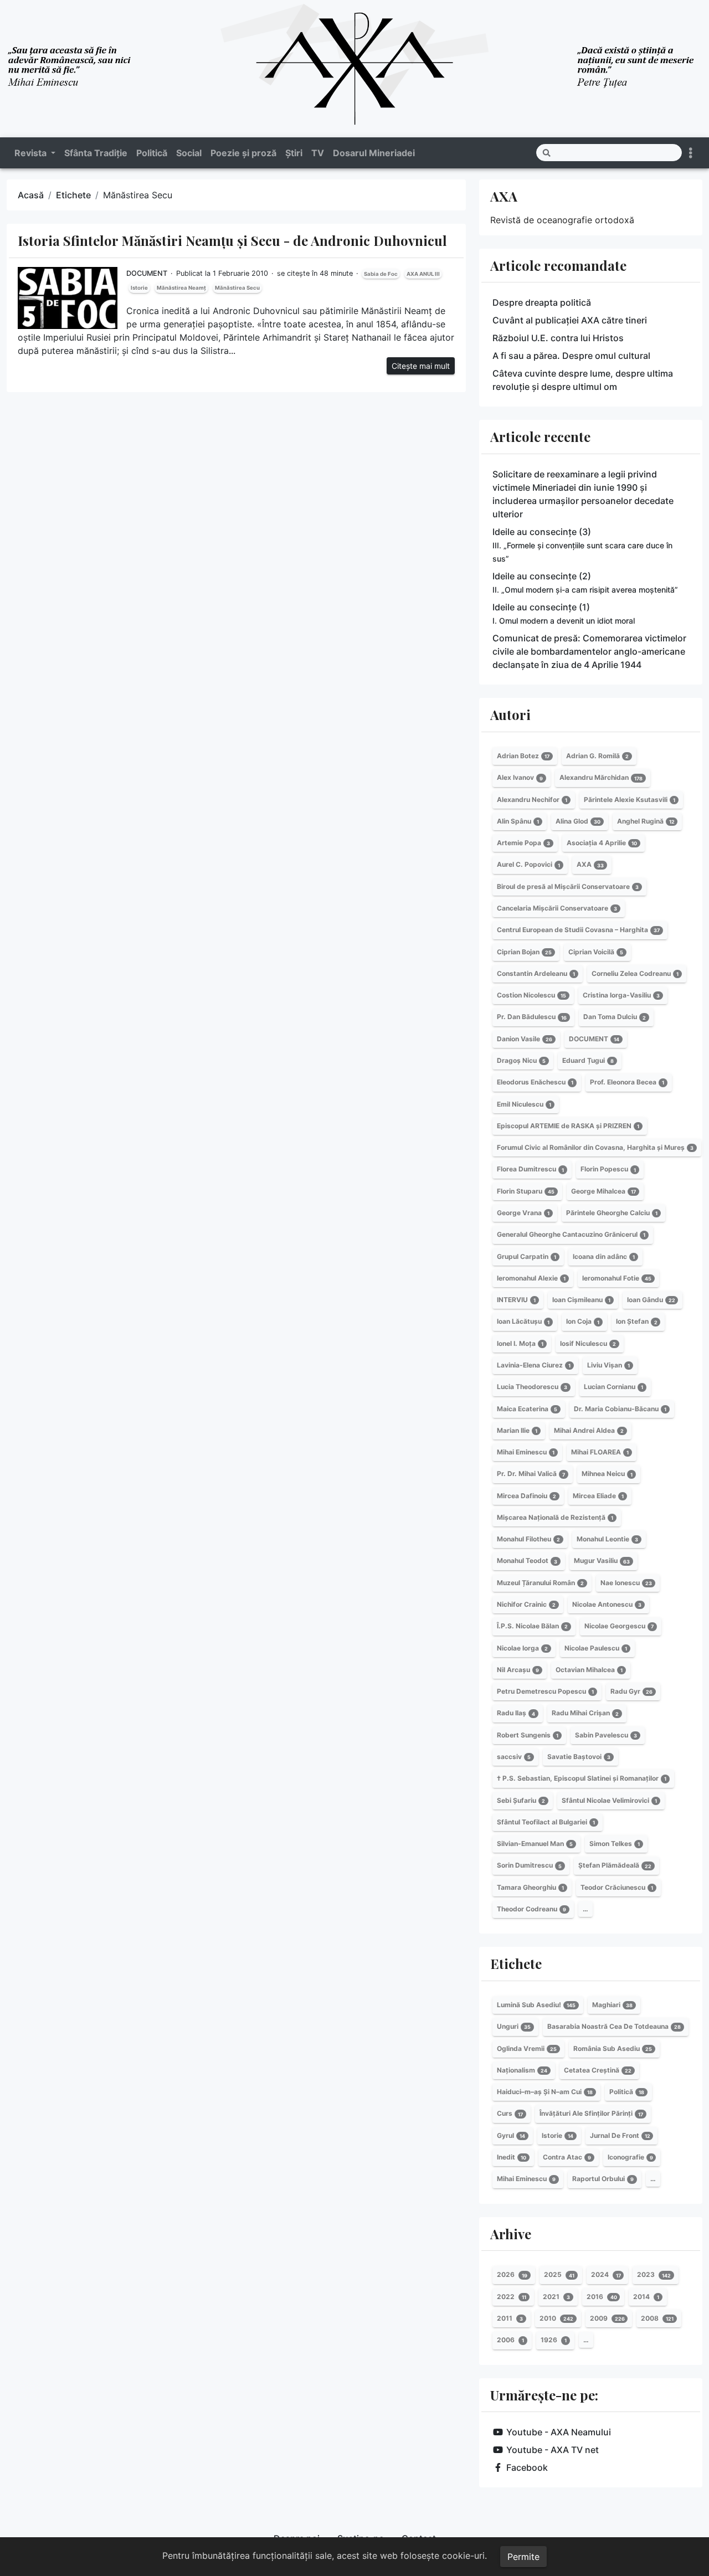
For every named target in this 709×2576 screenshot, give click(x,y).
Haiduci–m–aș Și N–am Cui (545, 2092)
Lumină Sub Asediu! (536, 2005)
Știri (294, 153)
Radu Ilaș (516, 1713)
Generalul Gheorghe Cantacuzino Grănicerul (571, 1234)
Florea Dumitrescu (530, 1169)
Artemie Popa (523, 843)
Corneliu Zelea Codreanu (635, 973)
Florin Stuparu (526, 1191)
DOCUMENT (147, 273)
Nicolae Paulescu (596, 1648)
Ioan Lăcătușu (523, 1322)
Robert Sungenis (528, 1735)
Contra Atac (567, 2157)
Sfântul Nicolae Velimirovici (609, 1800)
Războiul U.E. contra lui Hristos (558, 338)
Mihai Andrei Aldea (589, 1430)
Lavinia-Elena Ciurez (534, 1365)
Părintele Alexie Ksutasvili (630, 799)
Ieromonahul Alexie (531, 1278)
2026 (512, 2275)
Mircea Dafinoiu (526, 1496)
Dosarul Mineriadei (374, 153)
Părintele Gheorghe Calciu (612, 1213)
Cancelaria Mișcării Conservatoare (557, 908)
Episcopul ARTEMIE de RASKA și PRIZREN (568, 1126)
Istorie (139, 288)
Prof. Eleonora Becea (627, 1082)
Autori (510, 714)
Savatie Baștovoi (579, 1757)
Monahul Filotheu (528, 1539)
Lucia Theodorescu (532, 1387)
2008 (657, 2318)
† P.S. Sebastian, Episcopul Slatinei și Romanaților (582, 1778)
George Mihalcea (603, 1191)
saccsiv (514, 1757)
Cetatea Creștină (598, 2070)
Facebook (527, 2467)
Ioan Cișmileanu (581, 1300)
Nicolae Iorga (522, 1648)
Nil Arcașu (518, 1670)
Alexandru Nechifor (532, 799)
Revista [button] (32, 153)
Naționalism (522, 2070)
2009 (607, 2318)
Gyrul (511, 2135)
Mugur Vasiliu (602, 1561)
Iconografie (630, 2157)
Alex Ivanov (520, 778)
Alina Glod (578, 821)
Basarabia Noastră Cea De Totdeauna (614, 2026)
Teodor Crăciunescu (617, 1887)
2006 (510, 2340)
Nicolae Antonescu (607, 1604)
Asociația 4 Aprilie (602, 843)
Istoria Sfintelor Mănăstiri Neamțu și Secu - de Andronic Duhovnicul (232, 240)
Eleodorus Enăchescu (535, 1082)
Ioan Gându (651, 1300)
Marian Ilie (517, 1430)
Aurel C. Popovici (528, 865)
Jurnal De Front (620, 2135)
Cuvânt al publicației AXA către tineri (570, 320)
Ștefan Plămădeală (615, 1866)
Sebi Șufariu (521, 1800)
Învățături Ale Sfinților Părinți (591, 2114)
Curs (510, 2114)
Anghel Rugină (646, 821)
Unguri (514, 2026)
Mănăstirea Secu (237, 288)
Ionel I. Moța (520, 1343)
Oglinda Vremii (527, 2048)
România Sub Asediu (613, 2048)
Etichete (73, 195)
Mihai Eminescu (526, 1452)
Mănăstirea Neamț (181, 288)
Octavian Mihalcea (589, 1670)
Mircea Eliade (598, 1496)
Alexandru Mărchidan (601, 778)
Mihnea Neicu (607, 1474)
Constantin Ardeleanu (536, 973)
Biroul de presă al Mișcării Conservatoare (568, 886)
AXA (504, 196)
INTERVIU (516, 1300)
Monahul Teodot (527, 1561)
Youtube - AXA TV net (553, 2450)
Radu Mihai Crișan (585, 1713)
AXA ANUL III (423, 274)
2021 (556, 2297)
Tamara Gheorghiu (530, 1887)
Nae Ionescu (626, 1583)
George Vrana (523, 1213)
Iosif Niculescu (588, 1343)
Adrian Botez (523, 756)
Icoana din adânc (604, 1256)
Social (189, 153)
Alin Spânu (518, 821)
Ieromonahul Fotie (617, 1278)
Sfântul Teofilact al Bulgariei (546, 1822)
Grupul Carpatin (526, 1256)
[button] (689, 2553)
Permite (523, 2557)
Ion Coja (583, 1322)
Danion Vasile (525, 1039)
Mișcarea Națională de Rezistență (555, 1517)
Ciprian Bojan (524, 952)
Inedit (512, 2157)
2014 (646, 2297)
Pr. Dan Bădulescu (532, 1017)
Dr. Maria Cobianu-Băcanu (620, 1409)
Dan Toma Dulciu (615, 1017)
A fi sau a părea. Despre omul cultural (571, 356)
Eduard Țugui (588, 1060)
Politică (152, 153)
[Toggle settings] (691, 153)
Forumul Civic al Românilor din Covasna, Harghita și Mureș (595, 1147)
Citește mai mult (421, 366)
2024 (606, 2275)
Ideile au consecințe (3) (582, 545)
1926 (554, 2340)
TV (318, 153)
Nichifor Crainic (526, 1604)
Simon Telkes (615, 1844)
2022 (512, 2297)
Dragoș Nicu (521, 1060)
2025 (559, 2275)
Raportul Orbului (603, 2179)
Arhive (511, 2234)
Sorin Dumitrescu (529, 1866)
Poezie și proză (243, 153)
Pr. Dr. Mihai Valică (531, 1474)
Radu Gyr (631, 1691)
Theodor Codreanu (531, 1909)
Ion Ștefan (637, 1322)
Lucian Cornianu (613, 1387)
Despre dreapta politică (542, 302)
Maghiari (612, 2005)
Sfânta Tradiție (96, 153)
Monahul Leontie (607, 1539)
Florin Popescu (608, 1169)
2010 (556, 2318)
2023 (654, 2275)
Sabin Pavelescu (606, 1735)
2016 (602, 2297)
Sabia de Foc (381, 274)
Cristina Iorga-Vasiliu (621, 995)
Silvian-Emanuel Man (535, 1844)
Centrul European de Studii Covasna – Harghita (578, 930)
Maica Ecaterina (527, 1409)
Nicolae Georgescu (619, 1626)
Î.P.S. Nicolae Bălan (532, 1626)
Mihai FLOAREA (600, 1452)
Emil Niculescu (524, 1104)
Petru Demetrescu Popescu (545, 1691)
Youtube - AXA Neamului (559, 2432)
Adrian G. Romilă (597, 756)
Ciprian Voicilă (596, 952)
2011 (510, 2318)
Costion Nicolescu (531, 995)
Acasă (31, 195)
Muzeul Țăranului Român (540, 1583)
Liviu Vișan (608, 1365)
